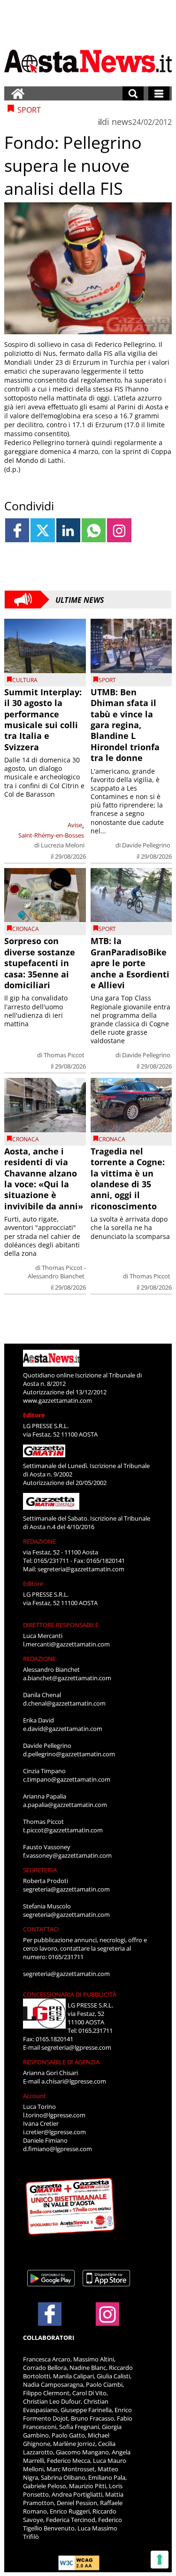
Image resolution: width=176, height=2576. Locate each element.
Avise (75, 825)
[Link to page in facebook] (17, 530)
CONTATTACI (41, 1929)
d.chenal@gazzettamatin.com (64, 1703)
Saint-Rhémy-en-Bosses (51, 835)
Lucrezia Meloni (63, 845)
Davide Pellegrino (146, 845)
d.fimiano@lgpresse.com (57, 2149)
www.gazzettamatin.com (57, 1400)
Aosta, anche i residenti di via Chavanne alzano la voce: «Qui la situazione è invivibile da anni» (44, 1179)
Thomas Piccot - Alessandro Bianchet (57, 1272)
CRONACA (26, 929)
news (122, 122)
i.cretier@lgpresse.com (54, 2132)
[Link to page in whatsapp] (94, 530)
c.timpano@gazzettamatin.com (67, 1779)
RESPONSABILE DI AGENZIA (61, 2062)
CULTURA (25, 680)
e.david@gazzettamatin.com (63, 1729)
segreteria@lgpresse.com (76, 2047)
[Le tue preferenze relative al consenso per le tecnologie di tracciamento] (160, 2560)
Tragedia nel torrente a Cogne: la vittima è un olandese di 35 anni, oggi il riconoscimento (128, 1179)
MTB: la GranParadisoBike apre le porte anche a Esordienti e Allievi (130, 963)
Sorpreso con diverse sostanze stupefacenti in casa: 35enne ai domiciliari (40, 963)
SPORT (107, 680)
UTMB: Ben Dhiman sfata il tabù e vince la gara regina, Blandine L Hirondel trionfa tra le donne (125, 725)
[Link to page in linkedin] (68, 530)
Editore (34, 1415)
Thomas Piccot (64, 1055)
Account (34, 2096)
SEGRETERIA (40, 1870)
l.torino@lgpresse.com (54, 2115)
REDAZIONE (39, 1541)
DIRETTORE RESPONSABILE (61, 1625)
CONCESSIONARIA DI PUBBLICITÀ (70, 1994)
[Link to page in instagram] (119, 530)
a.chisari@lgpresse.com (74, 2081)
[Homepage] (18, 93)
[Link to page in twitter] (42, 530)
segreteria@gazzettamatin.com (81, 1569)
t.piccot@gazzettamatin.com (63, 1830)
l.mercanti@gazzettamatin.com (66, 1644)
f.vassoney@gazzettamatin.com (67, 1855)
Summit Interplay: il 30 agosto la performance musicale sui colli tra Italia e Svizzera (43, 719)
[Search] (133, 93)
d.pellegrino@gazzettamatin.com (69, 1754)
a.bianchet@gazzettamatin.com (67, 1678)
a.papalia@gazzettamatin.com (65, 1805)
